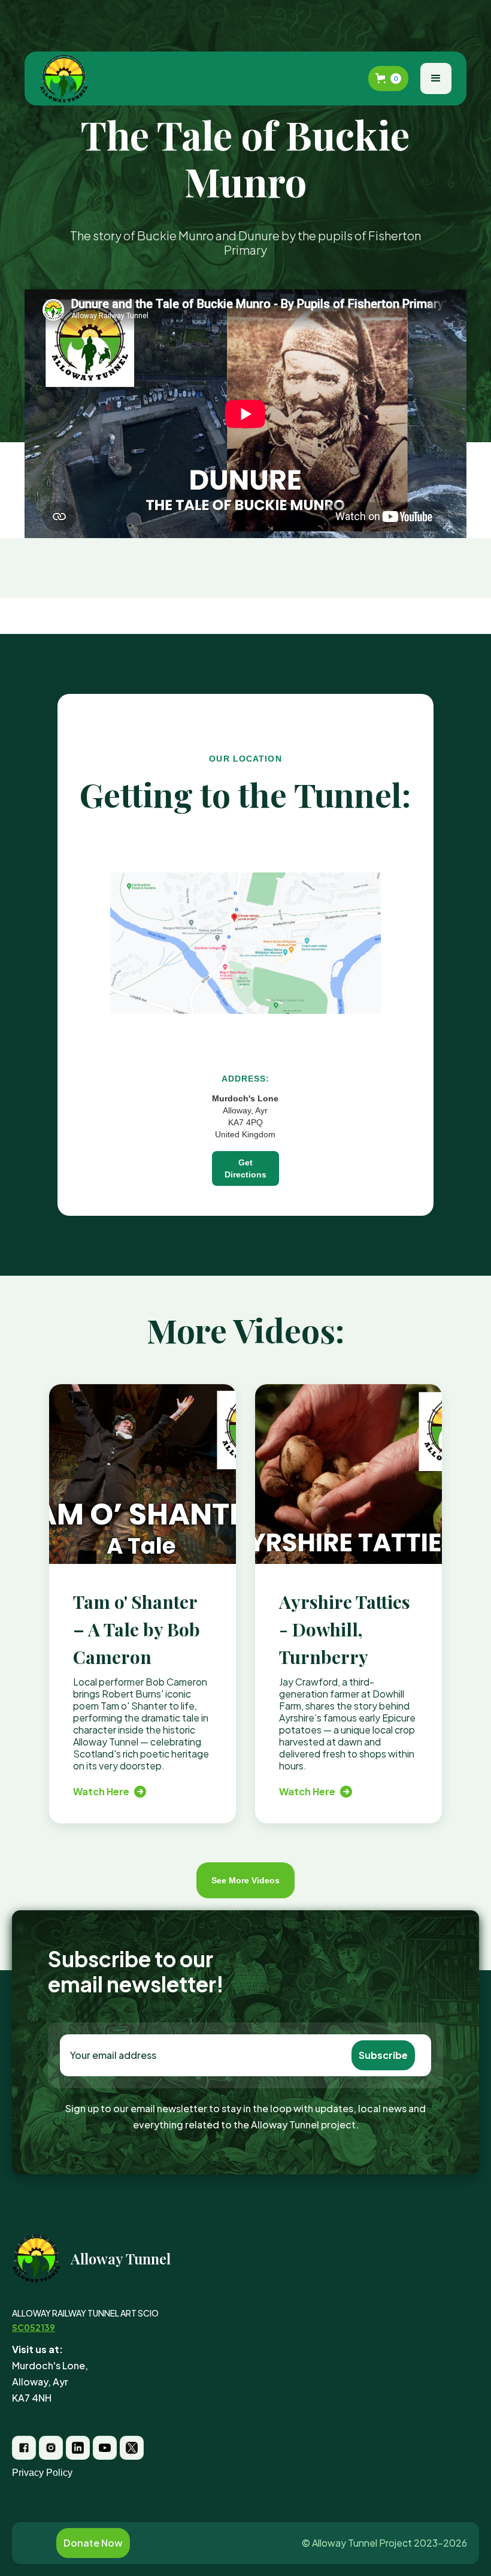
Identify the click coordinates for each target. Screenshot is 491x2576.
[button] (388, 78)
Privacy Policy (42, 2473)
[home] (66, 78)
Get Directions (245, 1168)
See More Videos (245, 1880)
